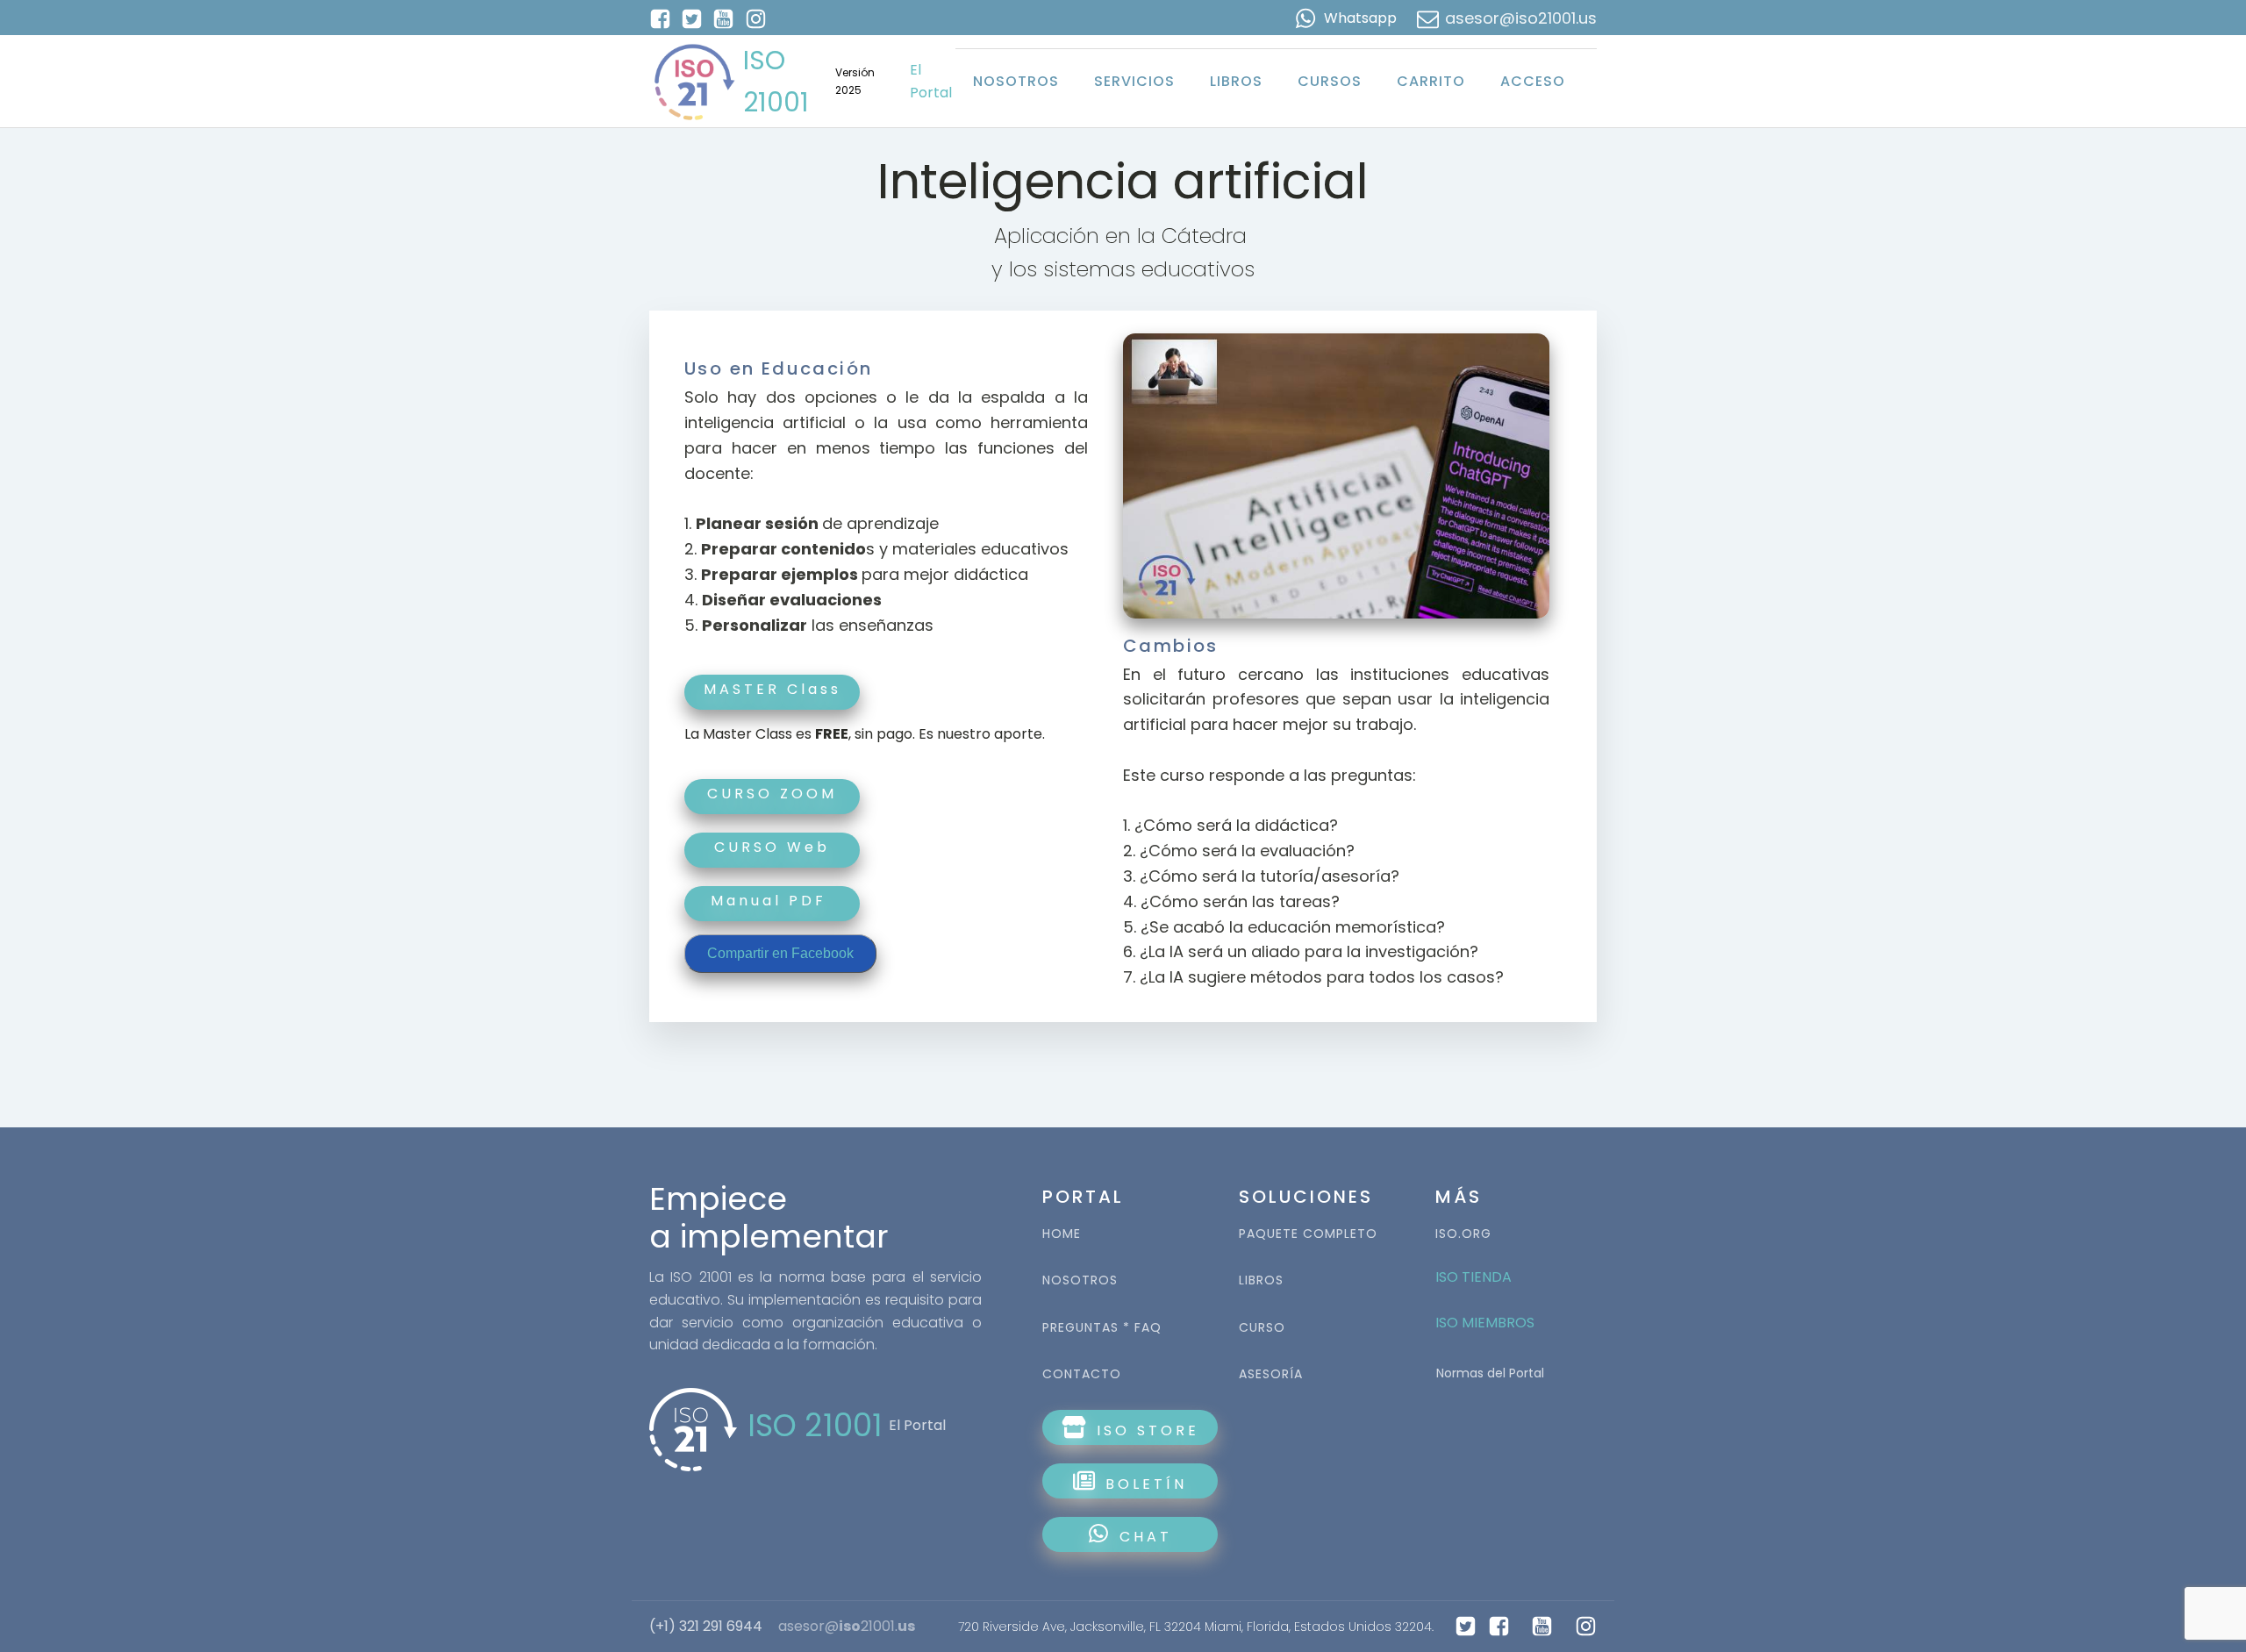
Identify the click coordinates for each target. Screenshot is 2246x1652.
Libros (1236, 81)
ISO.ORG (1463, 1234)
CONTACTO (1082, 1374)
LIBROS (1261, 1280)
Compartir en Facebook (780, 953)
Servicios (1134, 81)
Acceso (1533, 81)
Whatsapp (1360, 18)
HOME (1062, 1234)
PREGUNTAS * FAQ (1102, 1328)
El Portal (931, 81)
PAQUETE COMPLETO (1308, 1234)
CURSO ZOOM (772, 794)
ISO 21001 (776, 81)
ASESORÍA (1271, 1374)
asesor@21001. (847, 1627)
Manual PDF (772, 901)
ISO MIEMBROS (1487, 1323)
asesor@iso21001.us (1521, 18)
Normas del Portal (1490, 1373)
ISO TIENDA (1473, 1277)
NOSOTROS (1080, 1280)
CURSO (1262, 1328)
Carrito (1431, 81)
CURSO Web (772, 847)
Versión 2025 (855, 81)
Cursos (1330, 81)
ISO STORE (1144, 1430)
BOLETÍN (1143, 1484)
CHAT (1146, 1537)
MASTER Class (773, 689)
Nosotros (1016, 81)
